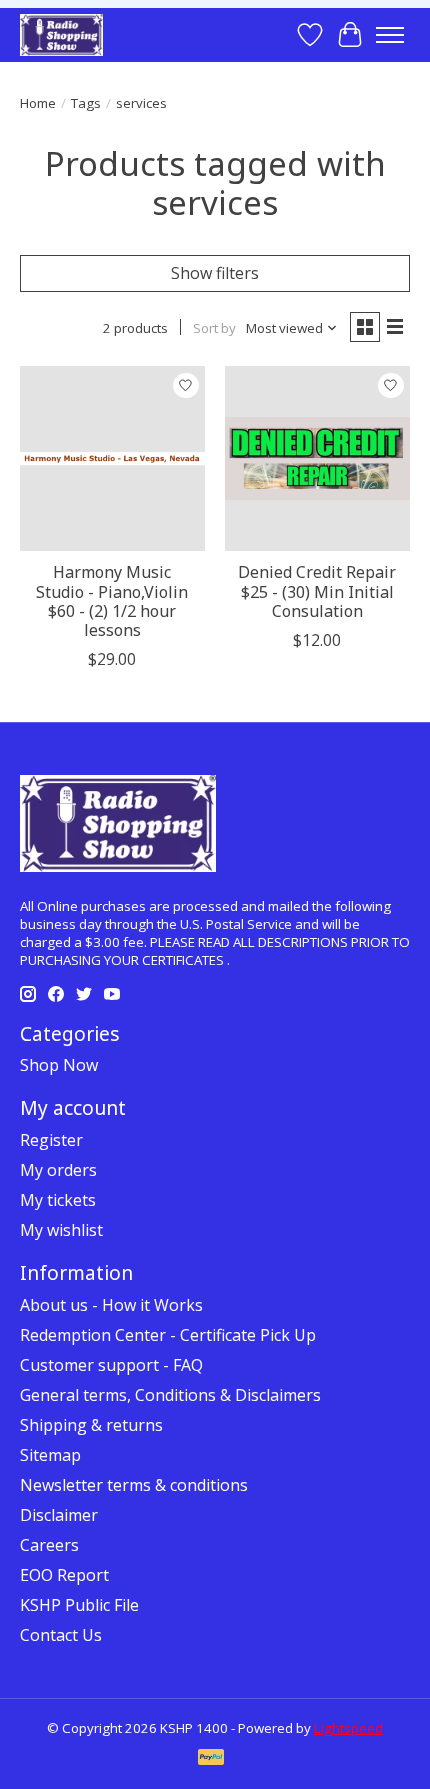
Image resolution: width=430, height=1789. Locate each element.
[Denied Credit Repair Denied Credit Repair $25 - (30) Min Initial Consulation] (317, 458)
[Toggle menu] (390, 35)
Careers (49, 1545)
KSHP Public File (79, 1605)
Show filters (215, 273)
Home (38, 103)
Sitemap (50, 1455)
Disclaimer (59, 1515)
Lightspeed (348, 1728)
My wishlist (61, 1230)
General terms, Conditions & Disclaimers (170, 1395)
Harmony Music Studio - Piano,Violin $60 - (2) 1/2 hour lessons (112, 601)
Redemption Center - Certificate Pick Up (168, 1335)
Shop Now (59, 1065)
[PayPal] (211, 1759)
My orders (58, 1170)
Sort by (214, 328)
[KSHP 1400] (61, 34)
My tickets (58, 1200)
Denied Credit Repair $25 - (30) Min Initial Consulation (317, 591)
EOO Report (64, 1575)
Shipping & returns (91, 1425)
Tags (86, 103)
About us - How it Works (111, 1305)
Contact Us (61, 1635)
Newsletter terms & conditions (134, 1485)
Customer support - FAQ (111, 1365)
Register (51, 1140)
